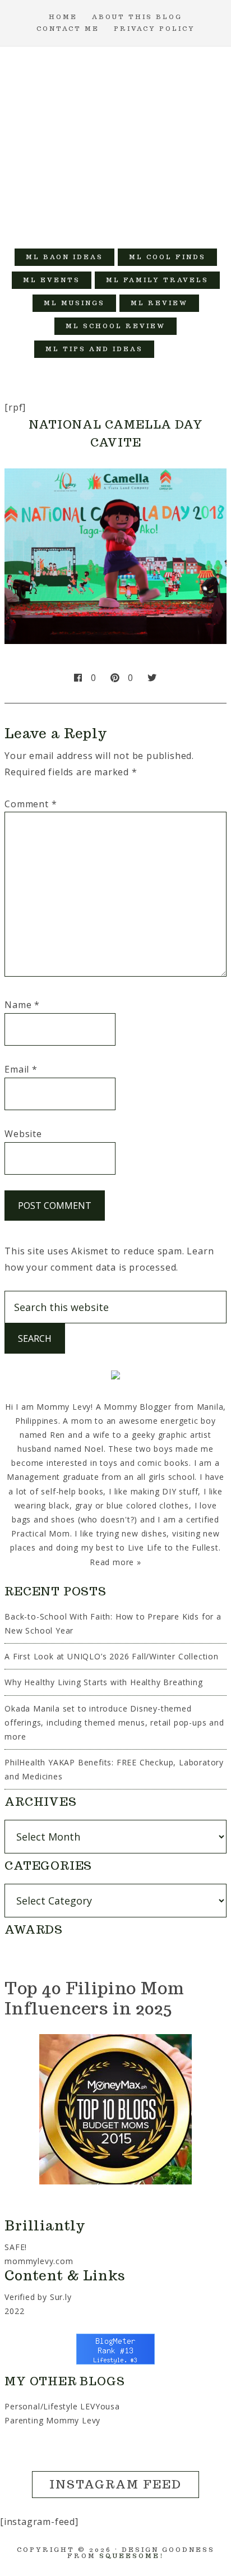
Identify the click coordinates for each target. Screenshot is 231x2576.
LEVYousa (100, 2406)
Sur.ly (61, 2297)
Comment (31, 804)
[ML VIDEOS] (177, 349)
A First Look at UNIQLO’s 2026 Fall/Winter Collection (112, 1656)
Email (21, 1069)
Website (23, 1134)
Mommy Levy (116, 142)
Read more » (115, 1562)
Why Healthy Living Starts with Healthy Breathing (103, 1682)
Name (22, 1005)
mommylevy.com (39, 2261)
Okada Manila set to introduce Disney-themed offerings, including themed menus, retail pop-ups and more (114, 1722)
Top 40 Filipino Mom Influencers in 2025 (94, 1998)
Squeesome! (131, 2556)
